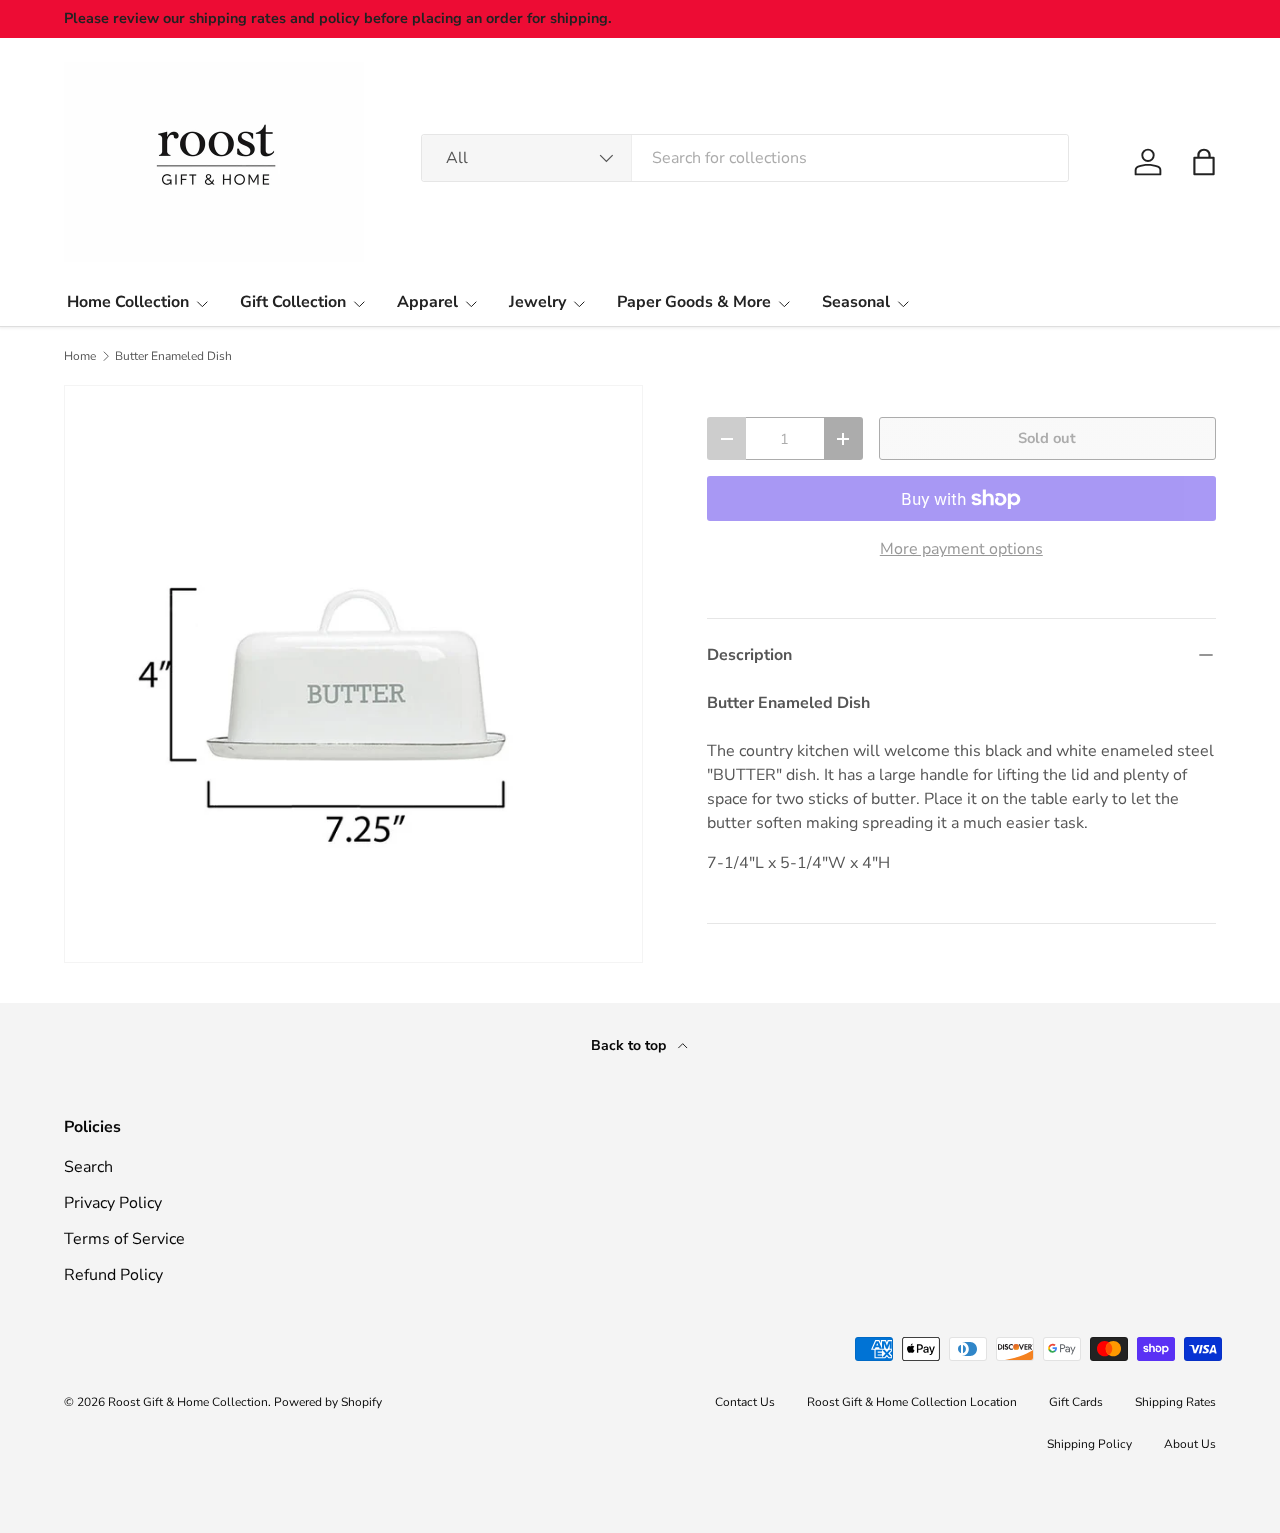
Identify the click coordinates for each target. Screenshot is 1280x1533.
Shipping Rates (1175, 1402)
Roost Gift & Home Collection (188, 1402)
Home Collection (128, 302)
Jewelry (537, 302)
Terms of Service (124, 1239)
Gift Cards (1076, 1402)
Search (88, 1167)
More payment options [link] (961, 549)
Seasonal (856, 302)
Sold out (1047, 438)
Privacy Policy (113, 1203)
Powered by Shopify (328, 1402)
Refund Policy (113, 1275)
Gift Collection (293, 302)
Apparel (427, 302)
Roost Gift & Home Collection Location (912, 1402)
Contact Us (745, 1402)
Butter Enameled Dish (173, 356)
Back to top (630, 1045)
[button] (1204, 162)
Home (80, 356)
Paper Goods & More (694, 302)
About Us (1190, 1444)
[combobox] (745, 158)
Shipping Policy (1089, 1444)
